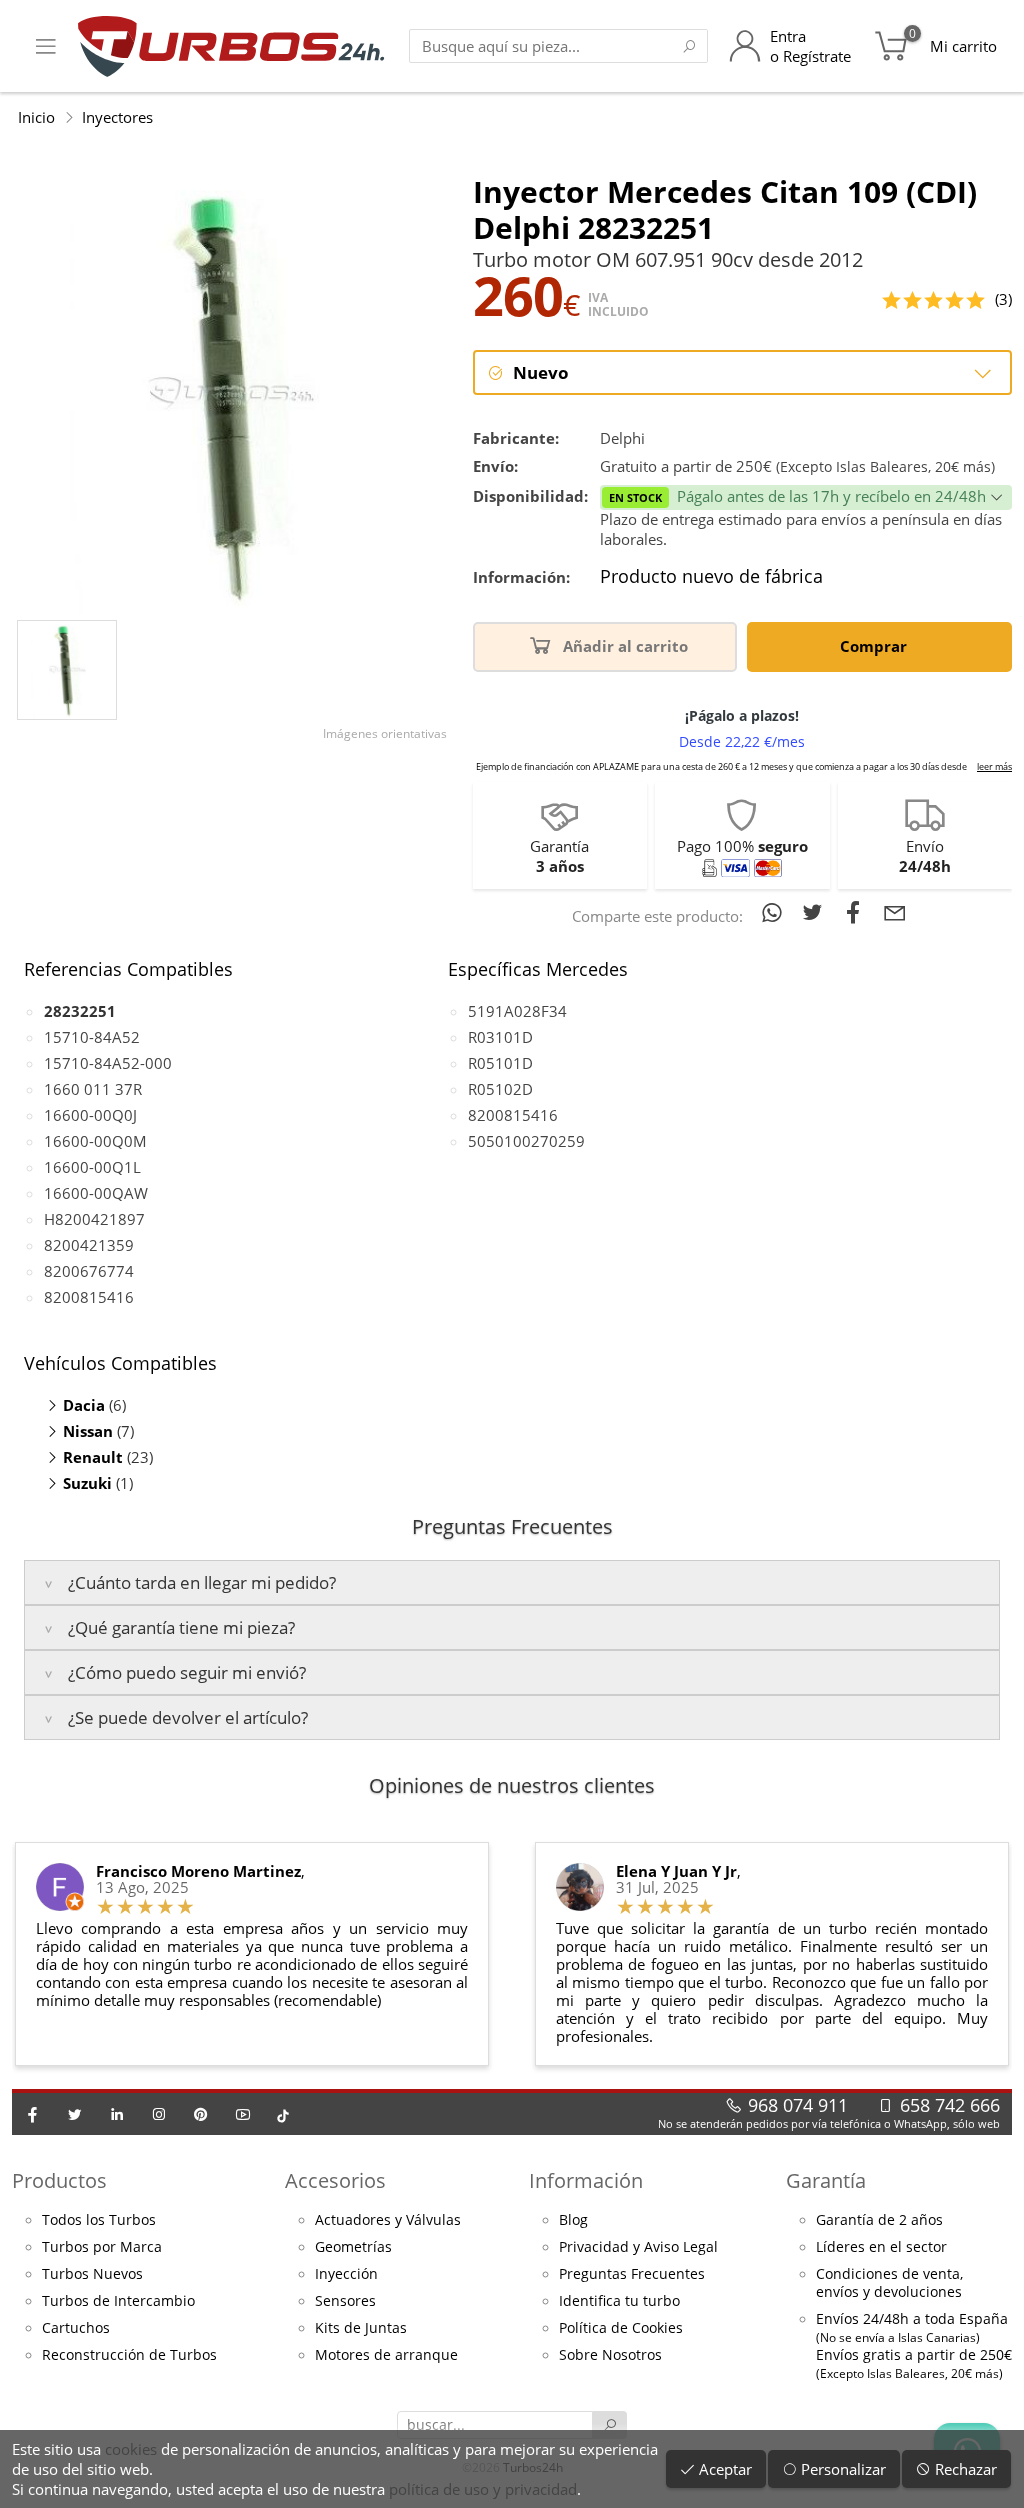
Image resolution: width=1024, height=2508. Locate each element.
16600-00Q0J (90, 1115)
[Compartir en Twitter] (816, 912)
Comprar (875, 646)
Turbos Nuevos (92, 2274)
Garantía (826, 2180)
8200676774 (89, 1271)
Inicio (36, 117)
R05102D (500, 1089)
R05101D (500, 1063)
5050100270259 (526, 1141)
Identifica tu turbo (619, 2301)
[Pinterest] (201, 2114)
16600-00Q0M (95, 1141)
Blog (573, 2220)
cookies (131, 2449)
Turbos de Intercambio (118, 2301)
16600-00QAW (96, 1193)
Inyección (346, 2274)
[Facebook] (33, 2114)
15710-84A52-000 (108, 1063)
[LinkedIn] (117, 2114)
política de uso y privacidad (483, 2489)
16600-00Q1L (92, 1167)
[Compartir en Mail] (895, 912)
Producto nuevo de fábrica (711, 577)
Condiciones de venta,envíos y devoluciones (889, 2283)
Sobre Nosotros (610, 2355)
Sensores (345, 2301)
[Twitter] (75, 2114)
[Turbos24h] (231, 46)
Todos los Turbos (99, 2220)
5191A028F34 (517, 1011)
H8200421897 (94, 1219)
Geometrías (353, 2247)
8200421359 (89, 1245)
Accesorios (335, 2180)
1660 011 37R (93, 1089)
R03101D (500, 1037)
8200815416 (89, 1297)
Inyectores (117, 117)
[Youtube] (243, 2114)
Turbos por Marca (102, 2247)
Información (586, 2180)
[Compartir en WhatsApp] (775, 912)
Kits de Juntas (361, 2328)
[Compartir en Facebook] (857, 912)
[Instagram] (159, 2114)
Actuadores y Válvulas (388, 2220)
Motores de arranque (386, 2355)
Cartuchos (76, 2328)
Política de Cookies (621, 2328)
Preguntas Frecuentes (632, 2274)
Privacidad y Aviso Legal (638, 2247)
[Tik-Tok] (283, 2114)
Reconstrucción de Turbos (129, 2355)
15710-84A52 (92, 1037)
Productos (59, 2180)
